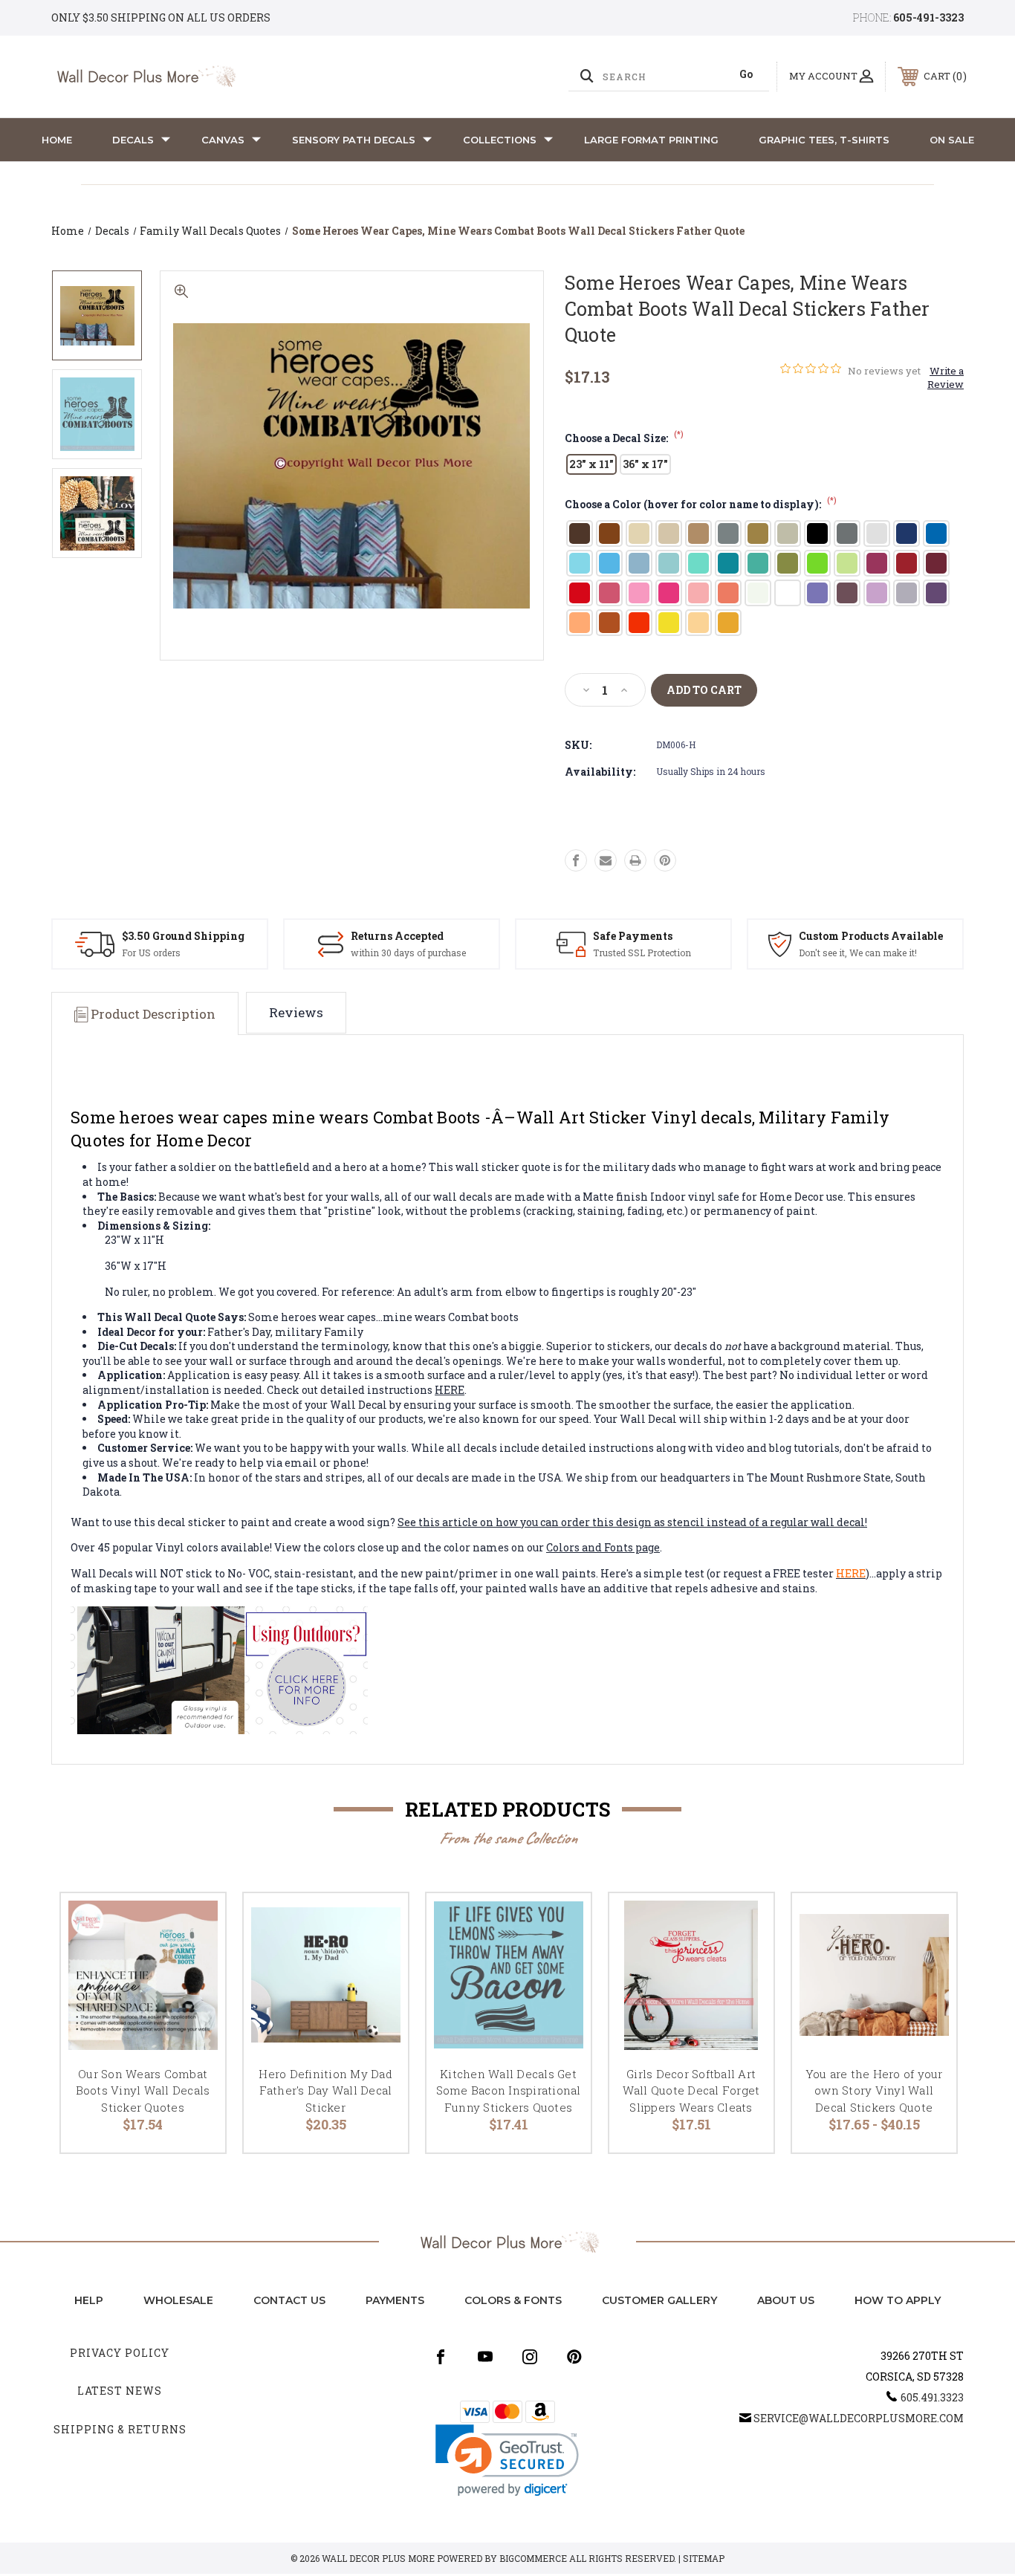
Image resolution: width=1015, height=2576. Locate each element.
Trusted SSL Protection (642, 953)
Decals (133, 140)
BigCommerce (533, 2558)
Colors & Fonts (513, 2300)
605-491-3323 (928, 17)
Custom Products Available (871, 936)
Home (57, 140)
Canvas (223, 140)
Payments (395, 2300)
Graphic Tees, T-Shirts (824, 140)
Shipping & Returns (120, 2429)
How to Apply (898, 2300)
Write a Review (946, 377)
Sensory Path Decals (354, 140)
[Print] (635, 860)
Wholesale (178, 2300)
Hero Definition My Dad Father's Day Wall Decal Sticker (325, 2090)
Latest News (120, 2391)
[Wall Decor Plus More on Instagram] (530, 2357)
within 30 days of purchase (408, 953)
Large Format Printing (651, 140)
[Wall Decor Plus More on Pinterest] (574, 2357)
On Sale (952, 140)
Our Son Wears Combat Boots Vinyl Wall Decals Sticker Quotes (143, 2090)
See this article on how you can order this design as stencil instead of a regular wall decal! (632, 1522)
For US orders (151, 953)
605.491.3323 (932, 2397)
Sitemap (704, 2558)
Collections (500, 140)
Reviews (296, 1012)
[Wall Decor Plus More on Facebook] (441, 2357)
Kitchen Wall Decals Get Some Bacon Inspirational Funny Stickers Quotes (509, 2090)
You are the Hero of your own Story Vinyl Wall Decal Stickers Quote (874, 2090)
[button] (507, 2460)
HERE (450, 1390)
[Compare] (195, 1999)
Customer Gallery (659, 2300)
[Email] (606, 860)
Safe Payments (633, 936)
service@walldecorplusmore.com (859, 2418)
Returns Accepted (397, 936)
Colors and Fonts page (603, 1547)
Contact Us (289, 2300)
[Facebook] (576, 860)
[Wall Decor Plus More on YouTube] (485, 2357)
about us (786, 2300)
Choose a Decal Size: (624, 438)
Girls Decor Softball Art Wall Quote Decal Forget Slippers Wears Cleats (691, 2090)
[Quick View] (195, 1923)
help (89, 2300)
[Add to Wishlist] (195, 1961)
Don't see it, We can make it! (858, 953)
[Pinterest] (665, 860)
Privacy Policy (120, 2353)
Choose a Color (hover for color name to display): (701, 504)
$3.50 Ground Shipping (183, 936)
